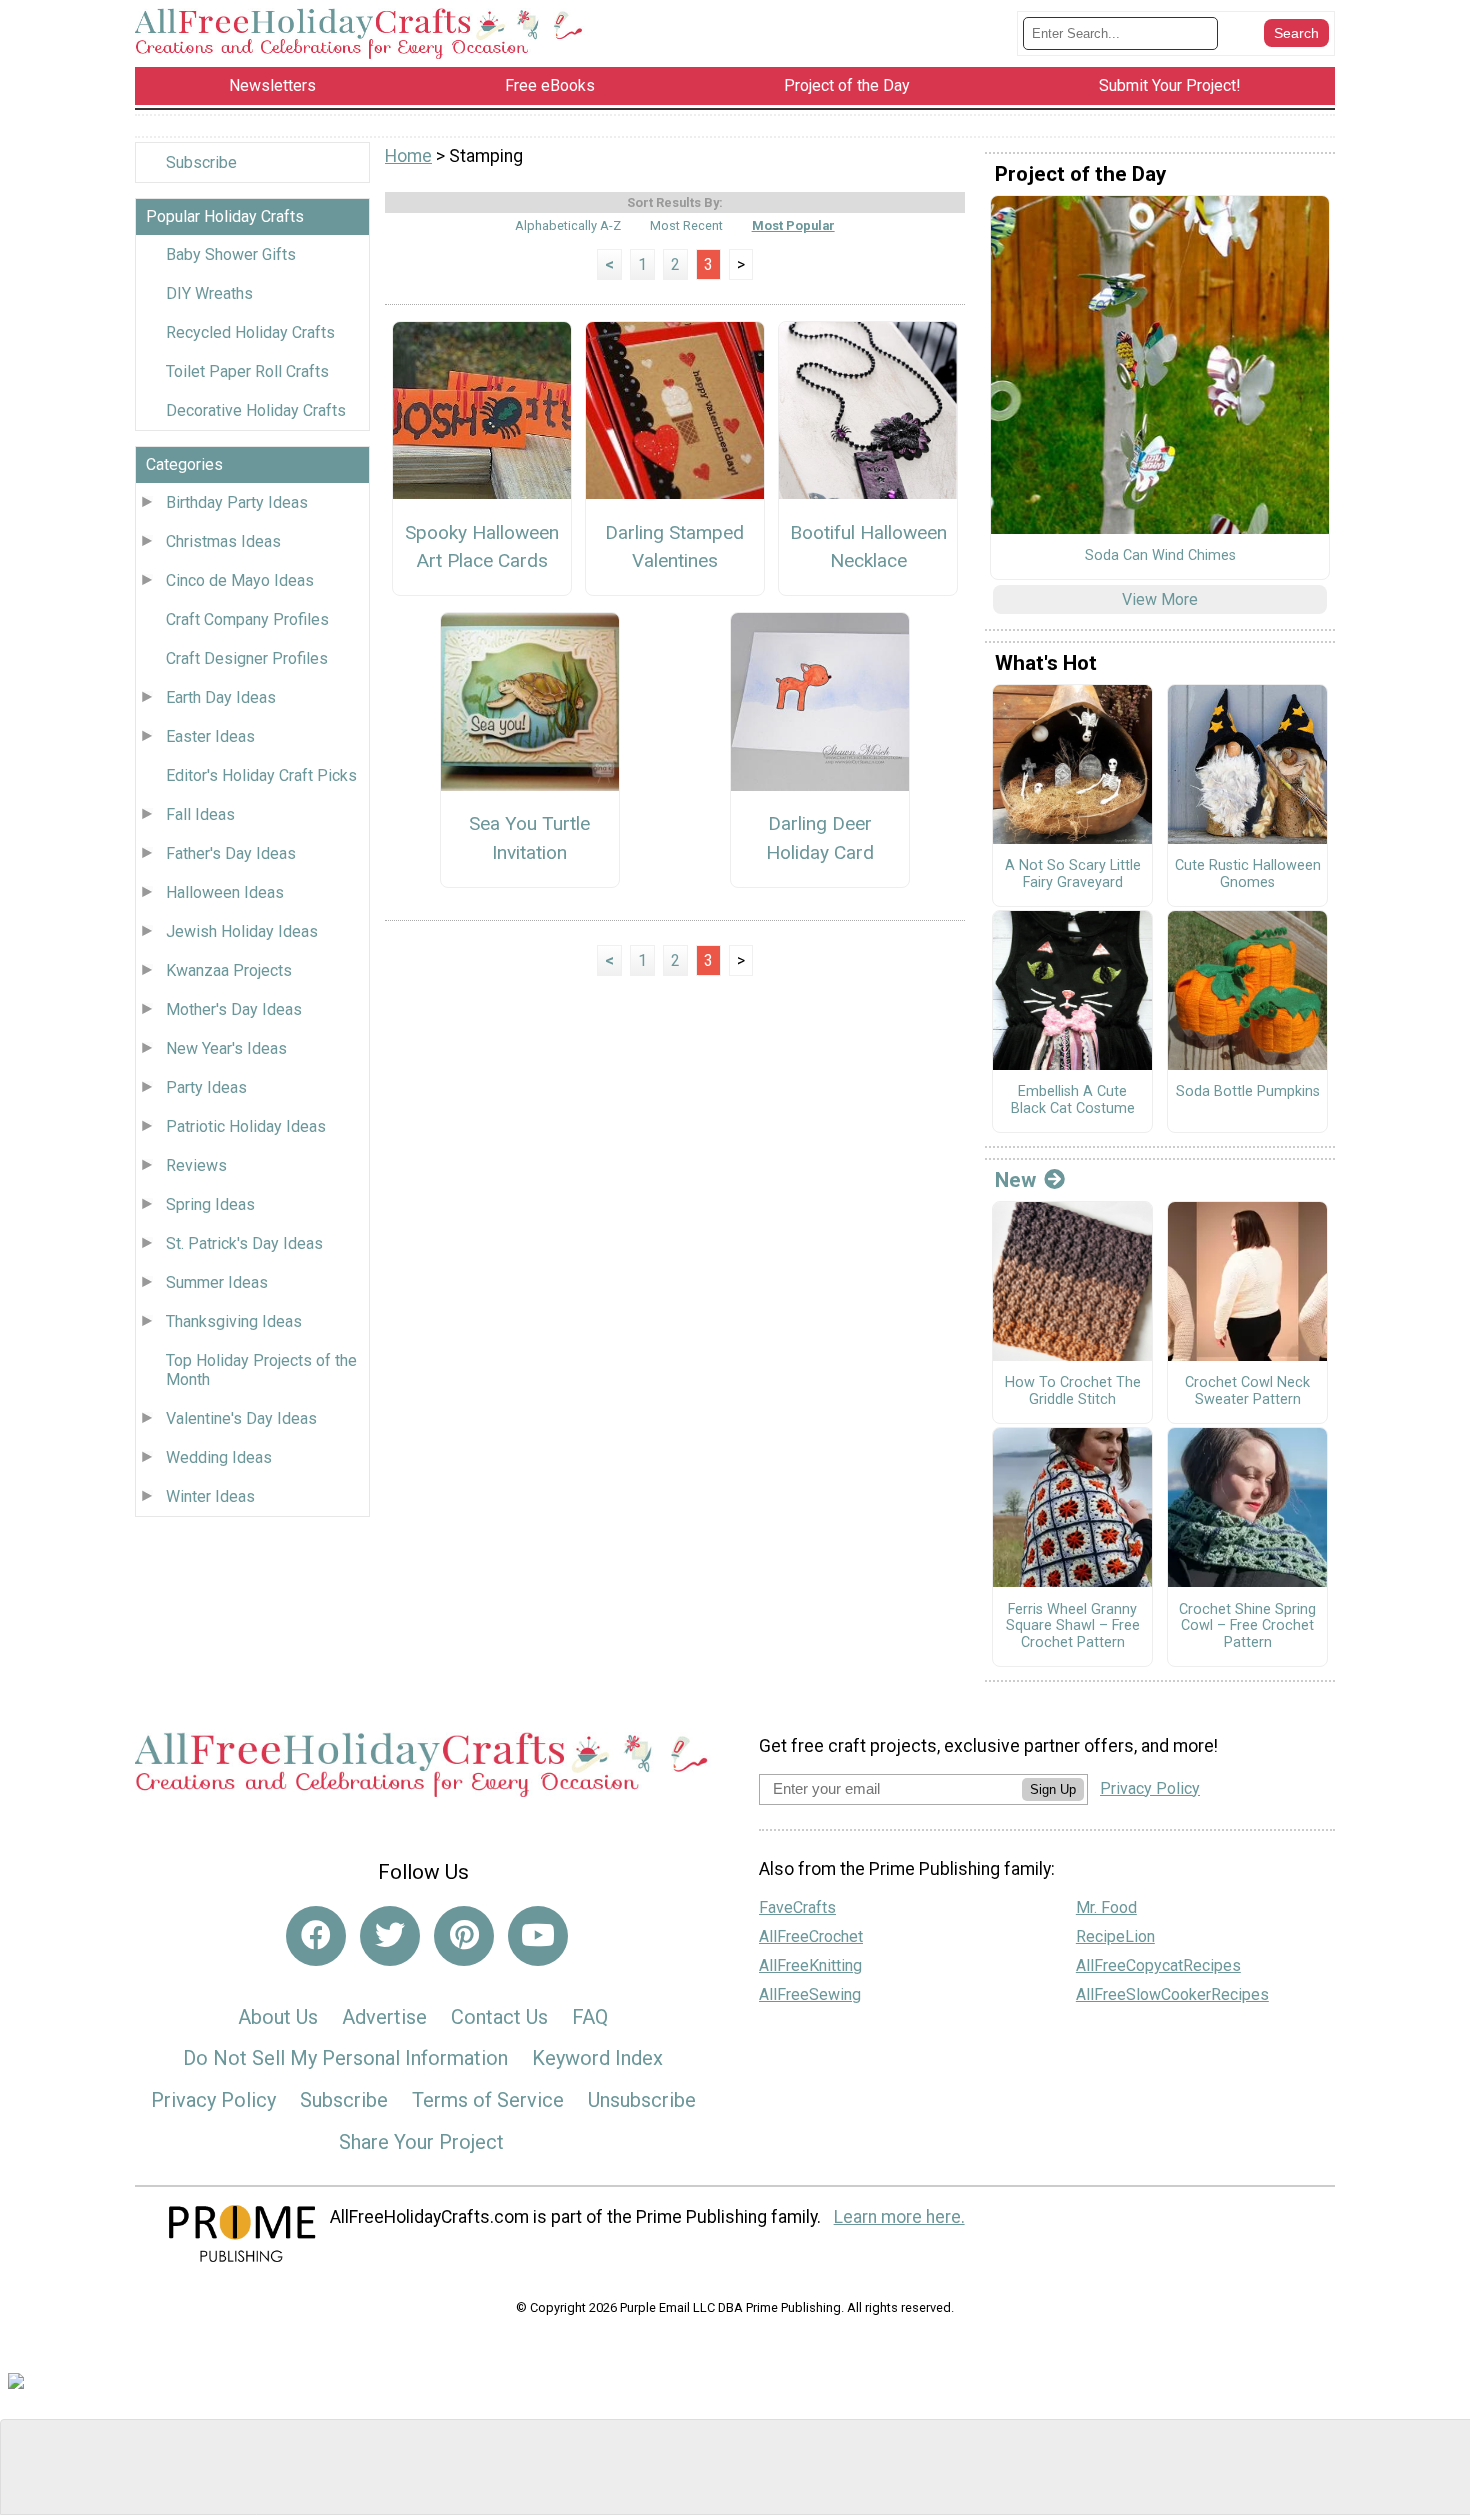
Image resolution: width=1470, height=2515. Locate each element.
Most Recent (686, 225)
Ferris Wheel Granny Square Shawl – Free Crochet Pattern (1073, 1626)
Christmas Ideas (223, 541)
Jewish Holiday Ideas (242, 931)
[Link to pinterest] (464, 1936)
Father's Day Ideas (231, 853)
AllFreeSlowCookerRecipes (1172, 1994)
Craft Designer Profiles (247, 658)
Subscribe (201, 162)
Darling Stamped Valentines (674, 547)
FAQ (590, 2017)
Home (408, 156)
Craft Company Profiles (247, 619)
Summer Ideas (217, 1282)
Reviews (196, 1165)
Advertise (384, 2017)
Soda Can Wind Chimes (1160, 556)
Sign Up (1053, 1789)
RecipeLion (1115, 1936)
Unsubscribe (642, 2100)
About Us (278, 2017)
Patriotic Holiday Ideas (246, 1126)
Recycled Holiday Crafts (250, 332)
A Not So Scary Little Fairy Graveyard (1073, 874)
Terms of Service (488, 2100)
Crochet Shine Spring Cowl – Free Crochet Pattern (1247, 1626)
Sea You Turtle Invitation (529, 838)
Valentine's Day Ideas (241, 1418)
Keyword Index (597, 2058)
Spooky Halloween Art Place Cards (482, 547)
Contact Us (499, 2017)
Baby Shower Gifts (231, 254)
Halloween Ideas (225, 892)
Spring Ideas (210, 1204)
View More (1160, 599)
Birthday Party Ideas (237, 502)
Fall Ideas (200, 814)
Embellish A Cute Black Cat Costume (1073, 1100)
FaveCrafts (797, 1907)
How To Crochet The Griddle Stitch (1073, 1391)
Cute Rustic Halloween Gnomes (1248, 874)
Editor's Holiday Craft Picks (261, 775)
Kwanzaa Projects (229, 970)
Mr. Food (1106, 1907)
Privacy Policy (213, 2100)
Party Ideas (206, 1087)
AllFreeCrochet (811, 1936)
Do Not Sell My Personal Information (345, 2058)
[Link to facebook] (316, 1936)
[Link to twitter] (390, 1936)
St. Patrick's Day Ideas (244, 1243)
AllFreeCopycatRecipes (1158, 1965)
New (1015, 1180)
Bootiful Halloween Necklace (868, 547)
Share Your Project (421, 2142)
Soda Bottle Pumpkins (1248, 1092)
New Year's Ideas (226, 1048)
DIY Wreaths (209, 293)
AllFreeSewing (810, 1994)
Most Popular (793, 225)
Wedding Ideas (219, 1457)
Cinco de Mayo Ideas (240, 580)
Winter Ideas (210, 1496)
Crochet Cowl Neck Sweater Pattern (1247, 1391)
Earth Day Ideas (221, 697)
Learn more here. (899, 2217)
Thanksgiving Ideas (234, 1321)
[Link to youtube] (538, 1936)
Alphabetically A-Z (568, 225)
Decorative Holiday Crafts (256, 410)
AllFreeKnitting (810, 1965)
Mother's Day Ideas (234, 1009)
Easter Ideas (210, 736)
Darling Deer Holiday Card (820, 838)
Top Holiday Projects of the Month (261, 1370)
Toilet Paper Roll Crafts (247, 371)
